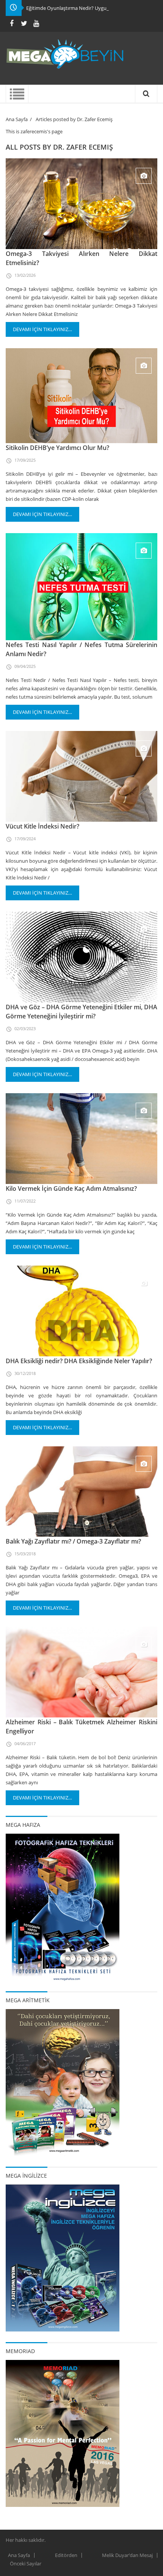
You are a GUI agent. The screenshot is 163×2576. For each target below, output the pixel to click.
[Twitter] (24, 23)
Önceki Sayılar (26, 2563)
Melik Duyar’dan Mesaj (127, 2555)
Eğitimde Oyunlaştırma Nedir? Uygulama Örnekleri (83, 8)
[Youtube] (36, 23)
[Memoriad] (63, 2433)
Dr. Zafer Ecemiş (83, 147)
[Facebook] (12, 23)
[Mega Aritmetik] (63, 2082)
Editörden (66, 2555)
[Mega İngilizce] (63, 2257)
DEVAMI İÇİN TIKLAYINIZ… (42, 329)
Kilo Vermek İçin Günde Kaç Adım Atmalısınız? (71, 1189)
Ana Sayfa (17, 119)
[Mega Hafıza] (63, 1907)
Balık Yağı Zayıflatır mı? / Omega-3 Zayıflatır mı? (73, 1541)
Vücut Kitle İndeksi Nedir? (42, 826)
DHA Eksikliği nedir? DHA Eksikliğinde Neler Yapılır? (79, 1361)
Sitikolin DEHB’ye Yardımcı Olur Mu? (57, 448)
